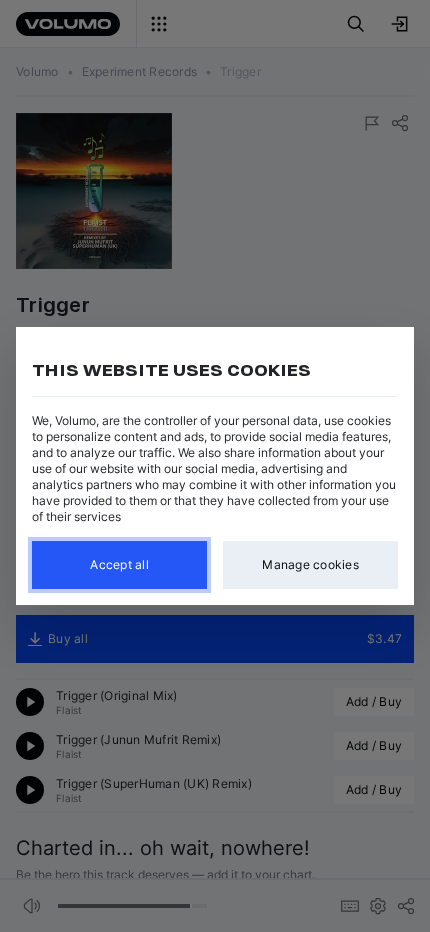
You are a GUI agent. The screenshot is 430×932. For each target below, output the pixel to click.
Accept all (119, 564)
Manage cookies (310, 564)
